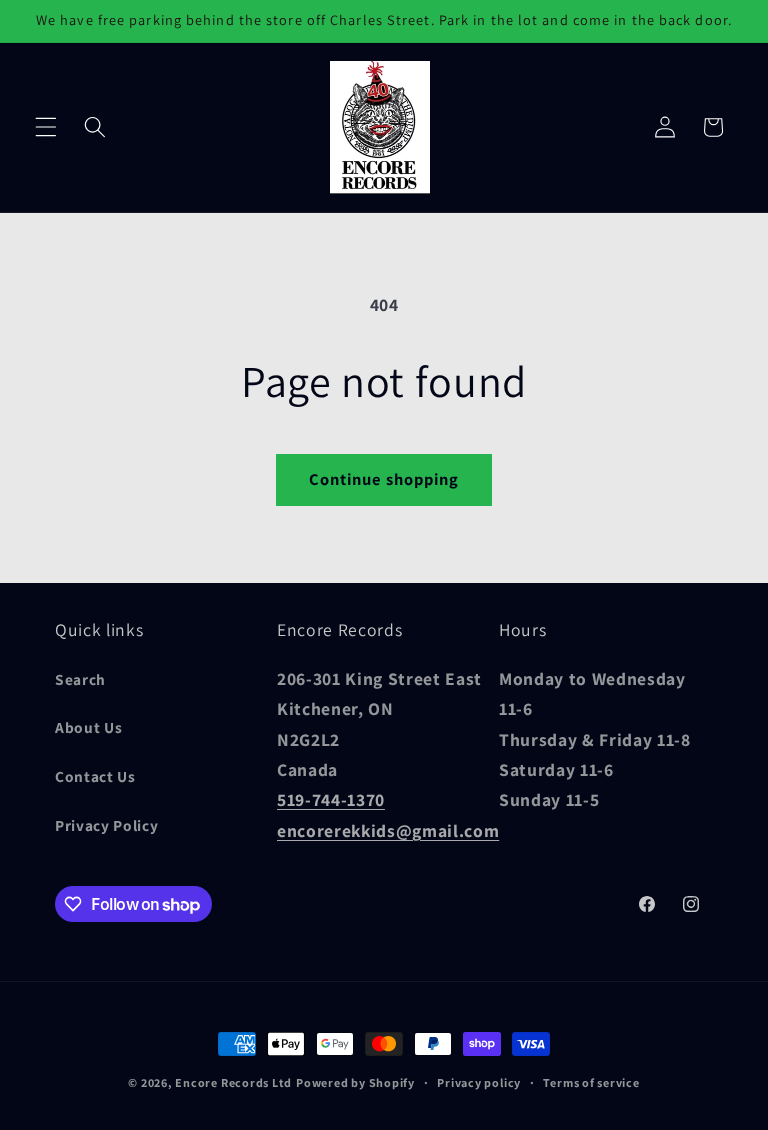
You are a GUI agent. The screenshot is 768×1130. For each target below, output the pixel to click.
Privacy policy (479, 1082)
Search (80, 679)
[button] (46, 127)
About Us (88, 727)
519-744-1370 (331, 799)
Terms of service (591, 1082)
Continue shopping (384, 479)
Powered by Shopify (355, 1082)
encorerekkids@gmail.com (388, 830)
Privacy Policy (106, 825)
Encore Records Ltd (233, 1082)
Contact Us (95, 776)
